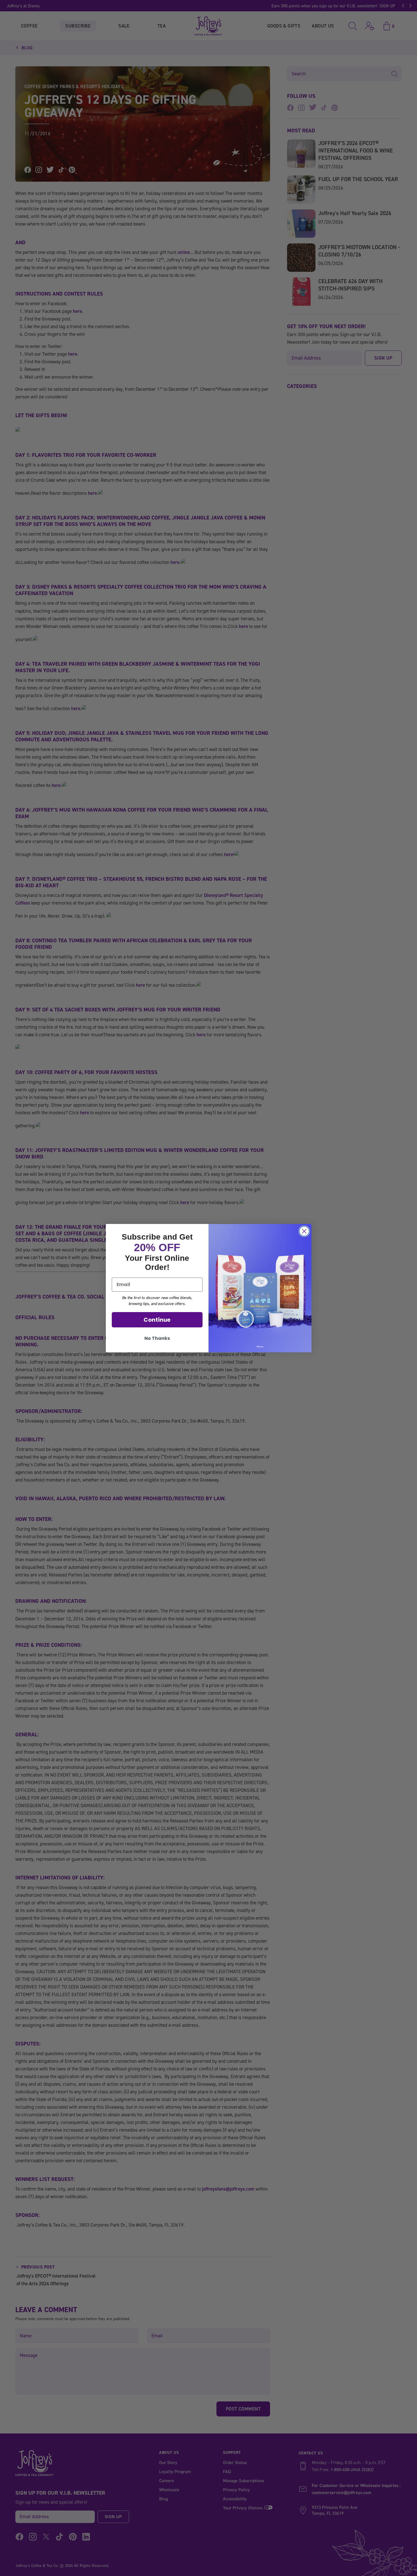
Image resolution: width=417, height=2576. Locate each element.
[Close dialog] (304, 1231)
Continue (157, 1320)
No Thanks (157, 1338)
